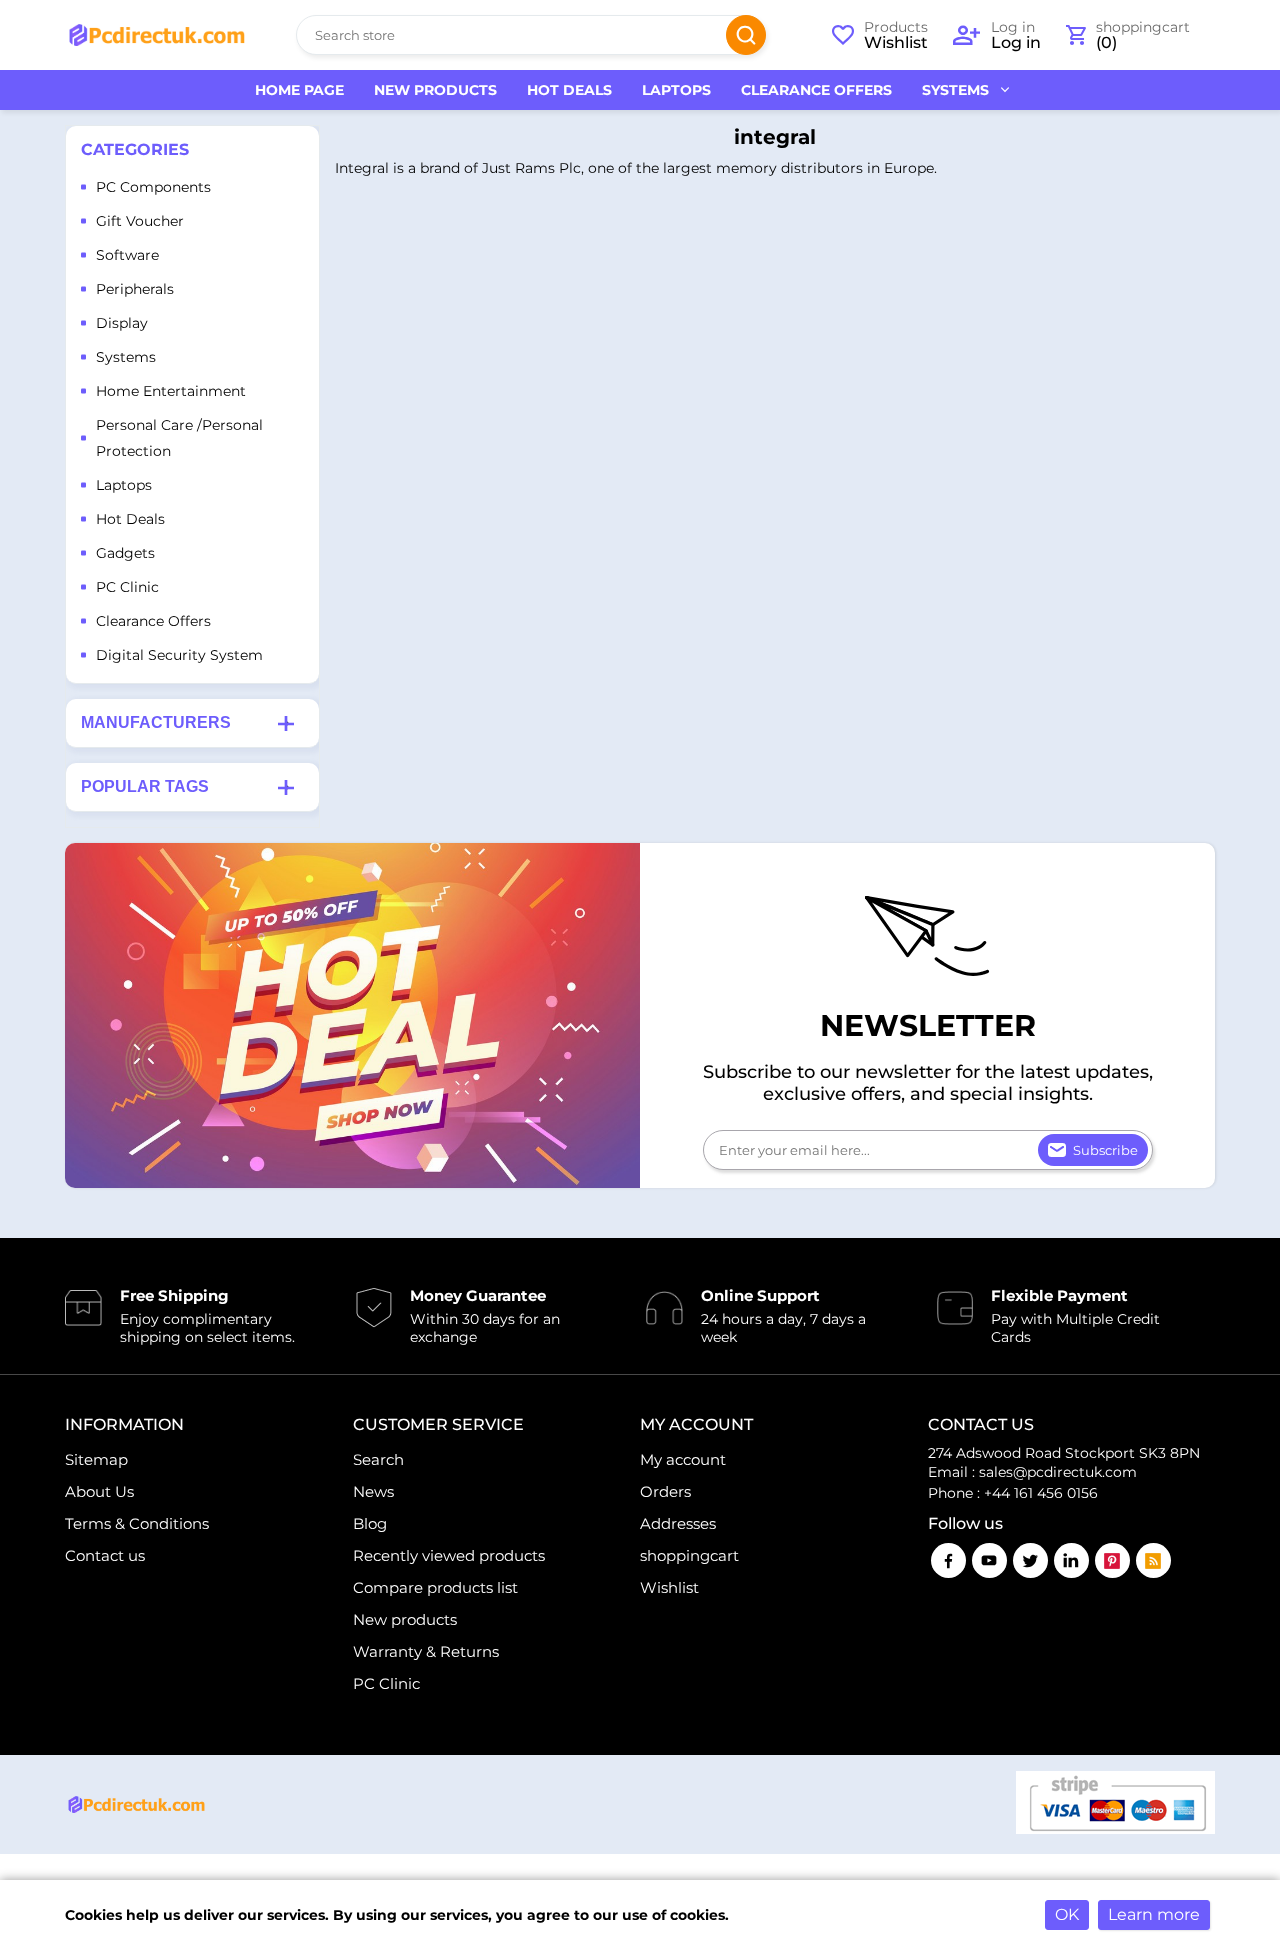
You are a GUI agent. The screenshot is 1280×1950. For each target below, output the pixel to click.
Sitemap (96, 1459)
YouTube (989, 1560)
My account (683, 1459)
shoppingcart (689, 1555)
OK (1067, 1914)
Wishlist (669, 1587)
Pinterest (1112, 1560)
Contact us (105, 1555)
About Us (99, 1491)
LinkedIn (1071, 1560)
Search (746, 35)
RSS (1153, 1560)
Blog (370, 1523)
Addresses (678, 1523)
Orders (665, 1491)
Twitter (1030, 1560)
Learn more (1154, 1914)
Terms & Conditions (137, 1523)
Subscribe (1105, 1150)
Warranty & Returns (426, 1651)
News (373, 1491)
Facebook (948, 1560)
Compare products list (435, 1587)
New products (405, 1619)
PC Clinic (386, 1683)
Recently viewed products (449, 1555)
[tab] (192, 723)
